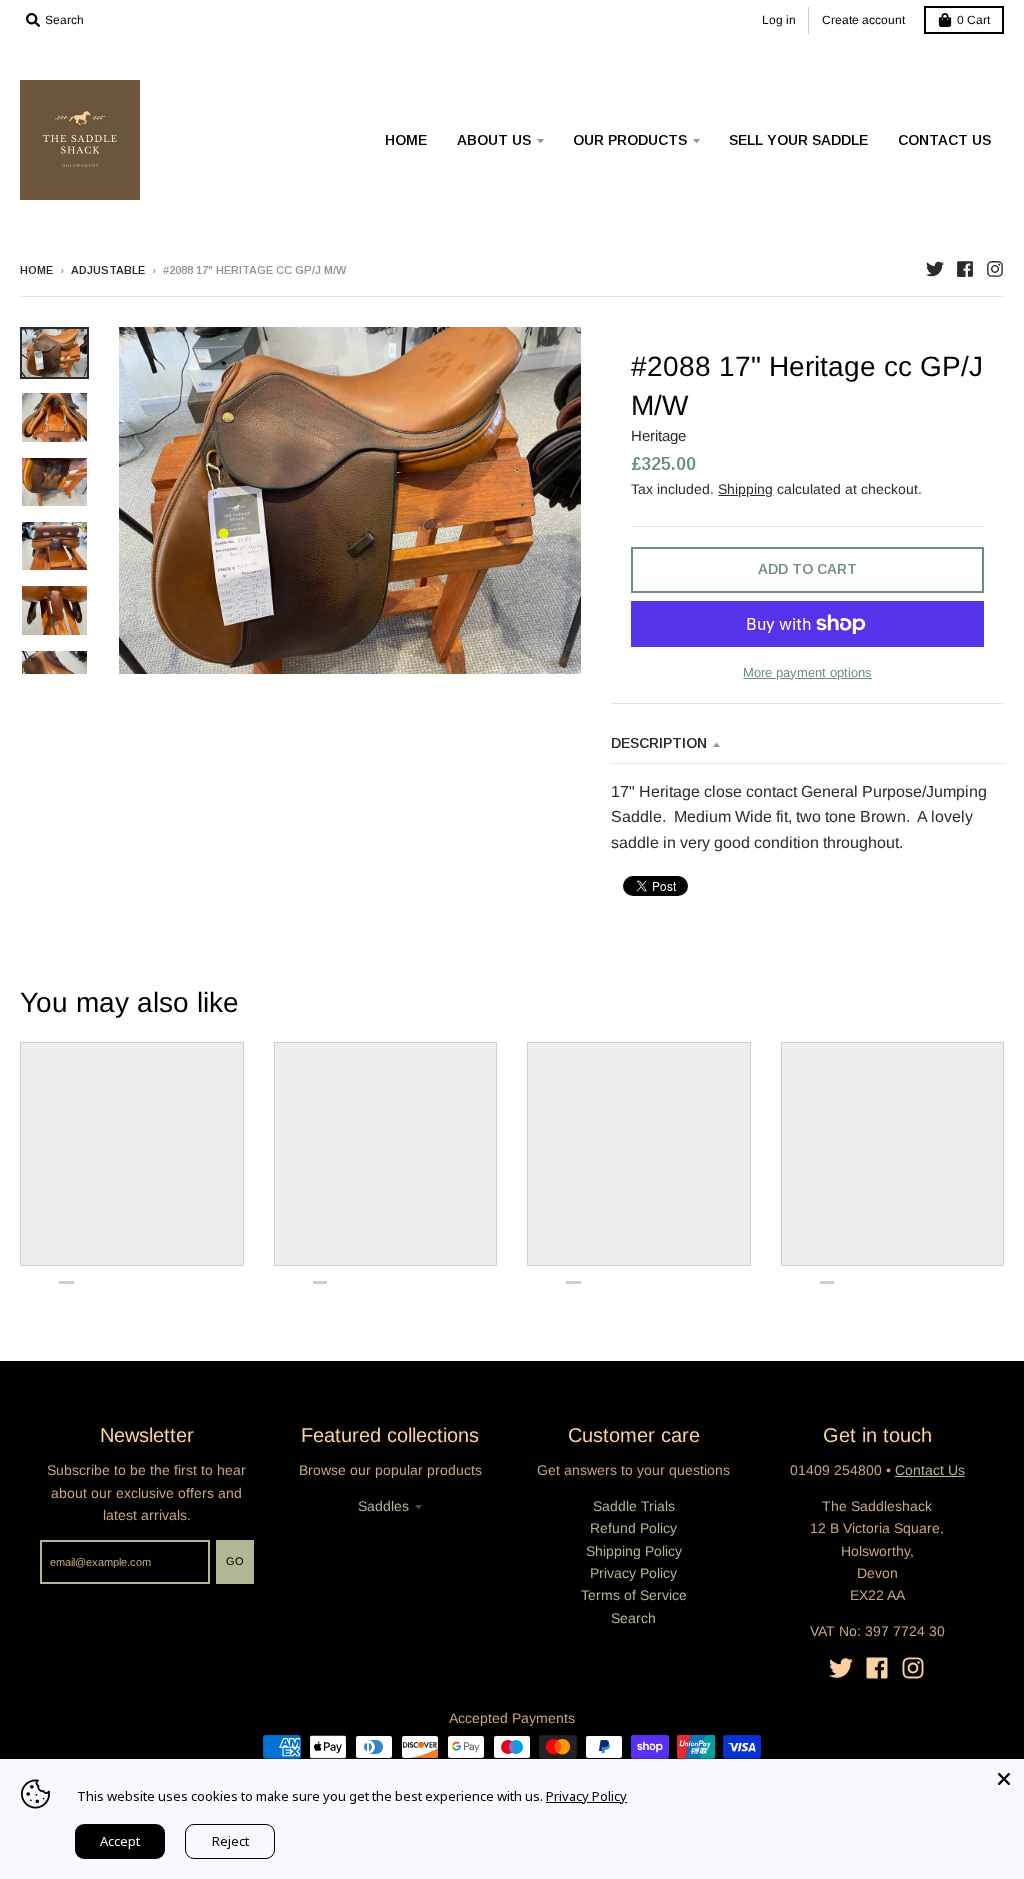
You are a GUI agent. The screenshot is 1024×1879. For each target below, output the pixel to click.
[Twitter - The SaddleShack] (935, 269)
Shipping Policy (634, 1551)
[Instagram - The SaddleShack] (995, 269)
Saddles (383, 1506)
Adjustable (108, 270)
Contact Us (930, 1470)
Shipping (745, 489)
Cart (973, 20)
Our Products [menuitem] (630, 140)
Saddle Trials (634, 1506)
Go (235, 1561)
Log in (779, 20)
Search (633, 1618)
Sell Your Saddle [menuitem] (798, 140)
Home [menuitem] (406, 140)
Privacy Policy (633, 1573)
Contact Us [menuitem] (944, 140)
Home (36, 270)
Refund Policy (633, 1528)
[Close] (1004, 1779)
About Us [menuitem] (494, 140)
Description (659, 743)
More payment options (807, 672)
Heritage (658, 435)
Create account (863, 20)
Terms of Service (634, 1595)
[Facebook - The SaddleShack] (965, 269)
